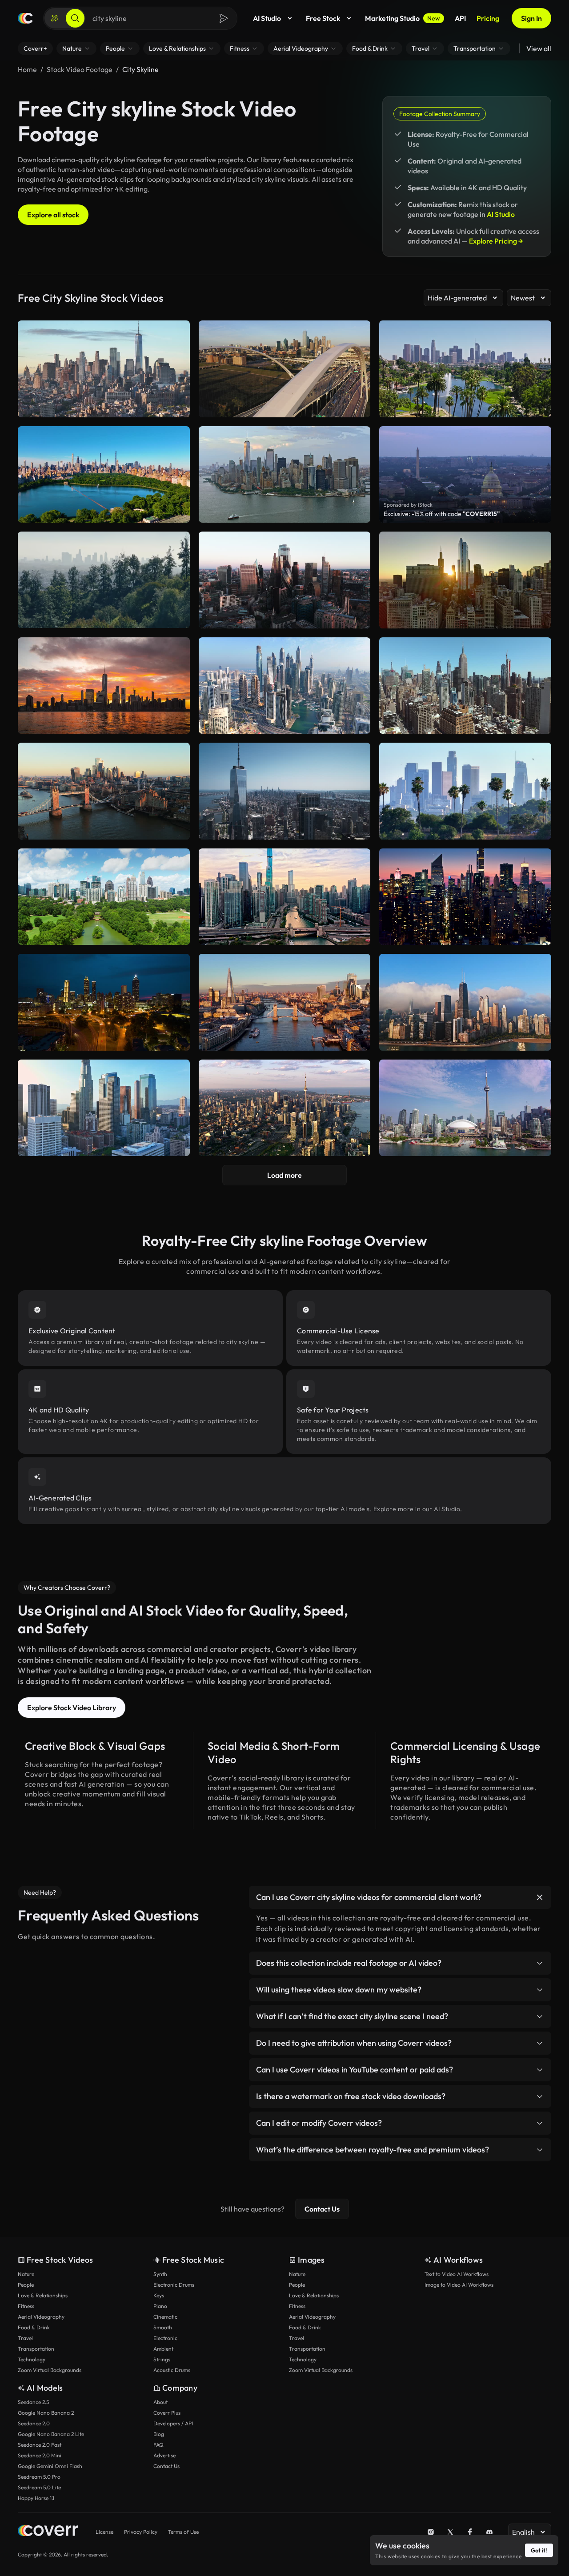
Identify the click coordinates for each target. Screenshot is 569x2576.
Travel (25, 2338)
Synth (160, 2274)
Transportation (36, 2349)
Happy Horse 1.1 (36, 2498)
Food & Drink (34, 2327)
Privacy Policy (141, 2532)
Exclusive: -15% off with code (442, 514)
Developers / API (173, 2423)
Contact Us (322, 2209)
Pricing (488, 18)
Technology (32, 2359)
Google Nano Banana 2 (46, 2413)
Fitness (26, 2306)
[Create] (55, 18)
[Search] (75, 18)
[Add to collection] (177, 544)
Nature (26, 2274)
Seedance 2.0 (34, 2423)
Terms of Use (183, 2532)
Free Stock (323, 18)
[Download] (177, 617)
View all (539, 48)
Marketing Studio (403, 18)
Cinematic (165, 2317)
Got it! (539, 2550)
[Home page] (25, 18)
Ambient (163, 2349)
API (460, 18)
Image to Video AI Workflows (459, 2285)
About (160, 2402)
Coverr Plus (167, 2413)
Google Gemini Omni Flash (50, 2466)
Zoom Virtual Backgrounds (50, 2370)
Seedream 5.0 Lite (39, 2487)
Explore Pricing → (496, 241)
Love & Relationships (43, 2295)
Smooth (163, 2327)
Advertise (164, 2455)
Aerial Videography (41, 2317)
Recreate (104, 617)
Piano (160, 2306)
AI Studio (267, 18)
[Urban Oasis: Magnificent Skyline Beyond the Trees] (104, 580)
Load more (284, 1175)
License (104, 2532)
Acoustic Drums (172, 2370)
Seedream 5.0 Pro (39, 2477)
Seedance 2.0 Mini (40, 2455)
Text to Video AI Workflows (457, 2274)
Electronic (165, 2338)
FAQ (158, 2445)
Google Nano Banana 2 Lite (51, 2434)
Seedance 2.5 (33, 2402)
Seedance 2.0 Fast (40, 2445)
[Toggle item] (540, 1897)
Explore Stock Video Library (72, 1708)
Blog (159, 2434)
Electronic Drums (174, 2285)
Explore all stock (53, 215)
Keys (159, 2295)
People (26, 2285)
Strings (162, 2359)
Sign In (531, 18)
